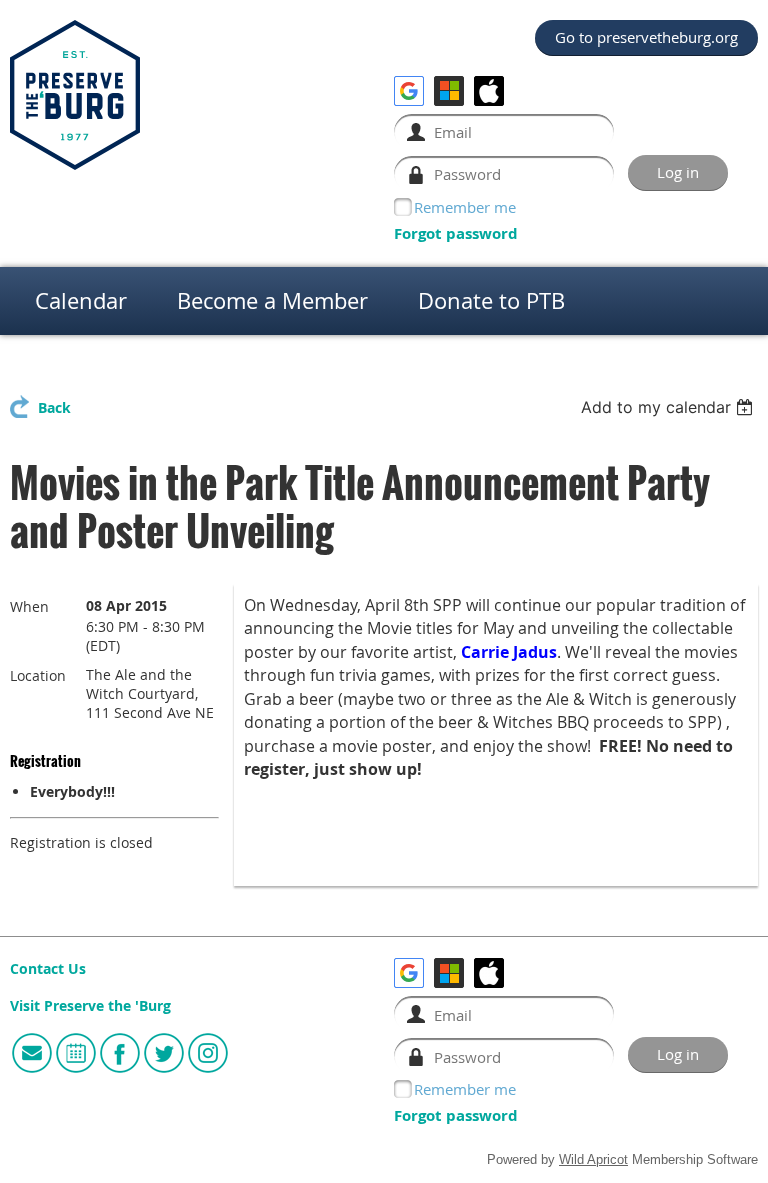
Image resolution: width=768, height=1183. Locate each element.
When (29, 606)
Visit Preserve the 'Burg (90, 1006)
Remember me (465, 207)
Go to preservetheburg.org (646, 37)
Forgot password (456, 233)
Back (54, 408)
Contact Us (48, 969)
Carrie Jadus (509, 652)
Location (38, 675)
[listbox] (669, 407)
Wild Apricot (593, 1160)
